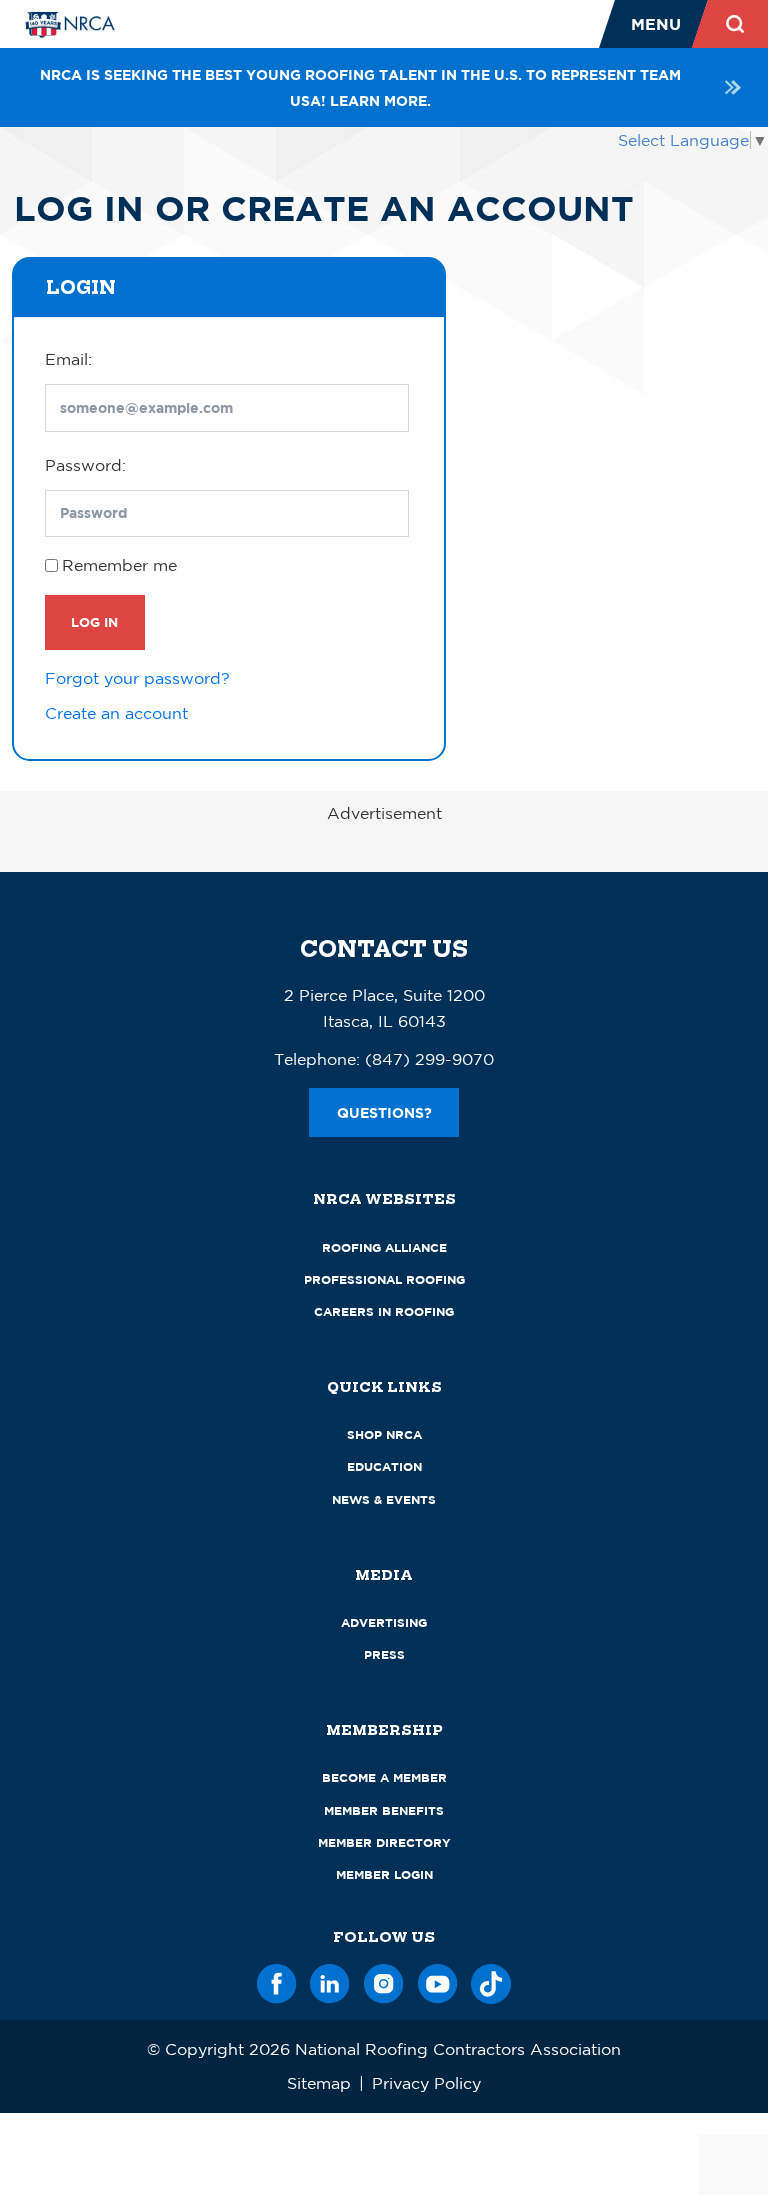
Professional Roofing (384, 1279)
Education (384, 1466)
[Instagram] (384, 1980)
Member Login (384, 1874)
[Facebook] (277, 1980)
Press (384, 1654)
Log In (94, 622)
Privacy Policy (426, 2083)
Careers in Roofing (384, 1311)
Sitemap (319, 2083)
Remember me (119, 565)
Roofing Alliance (384, 1247)
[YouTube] (438, 1980)
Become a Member (384, 1777)
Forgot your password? (137, 678)
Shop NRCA (384, 1434)
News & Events (384, 1499)
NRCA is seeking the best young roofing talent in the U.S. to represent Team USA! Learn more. (360, 87)
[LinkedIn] (330, 1980)
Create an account (116, 713)
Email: (68, 359)
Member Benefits (384, 1810)
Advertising (384, 1622)
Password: (85, 465)
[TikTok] (491, 1980)
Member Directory (384, 1842)
